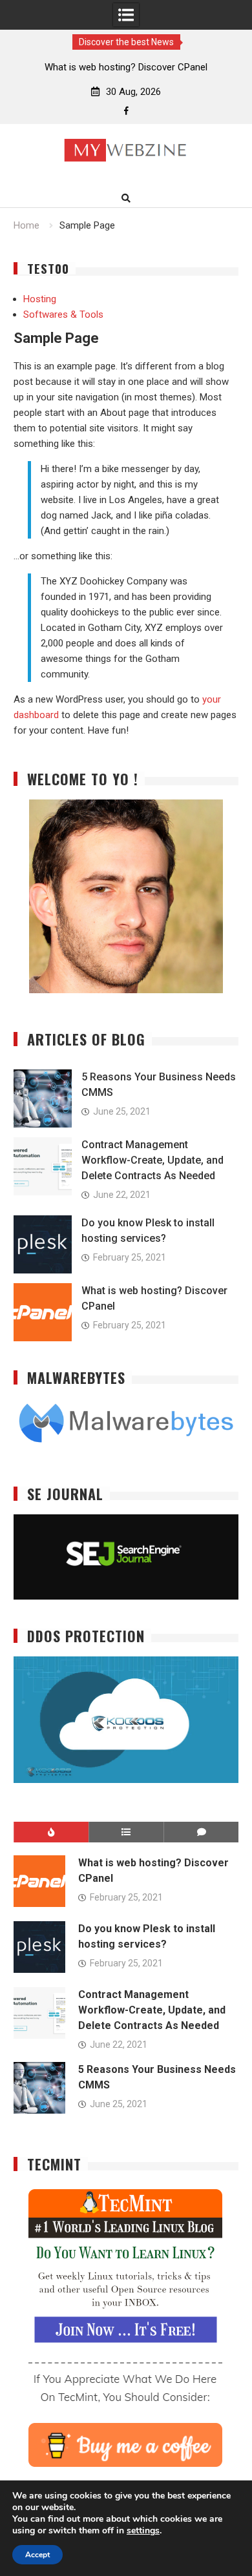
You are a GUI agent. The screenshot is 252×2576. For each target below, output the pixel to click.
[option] (126, 67)
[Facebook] (126, 111)
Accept (37, 2555)
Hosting (40, 299)
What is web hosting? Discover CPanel (126, 67)
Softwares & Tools (63, 314)
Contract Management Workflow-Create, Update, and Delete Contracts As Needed (152, 1160)
